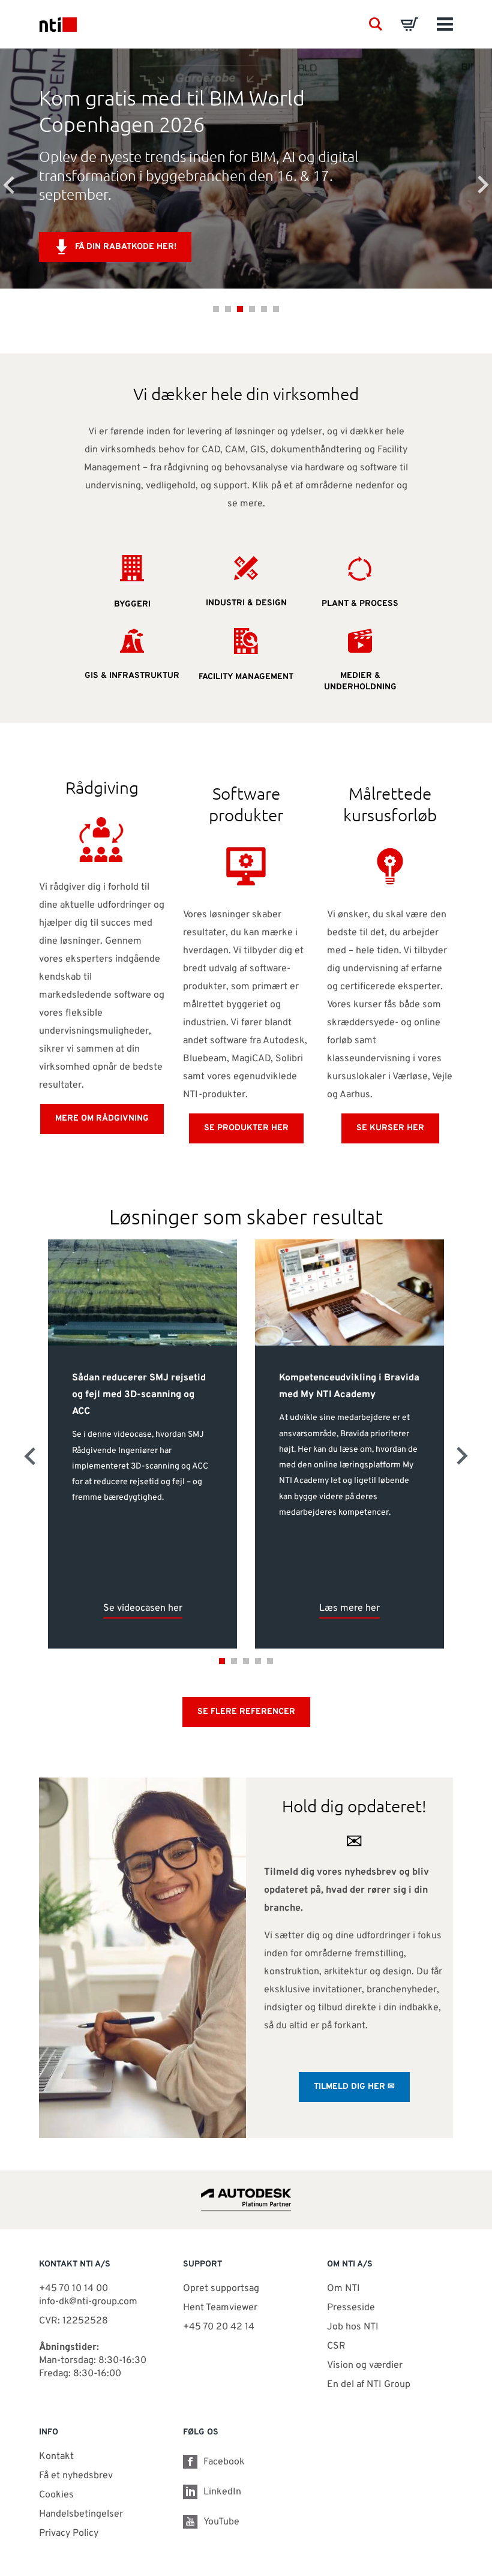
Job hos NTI (353, 2327)
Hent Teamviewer (220, 2308)
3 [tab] (240, 309)
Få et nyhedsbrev (76, 2476)
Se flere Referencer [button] (246, 1712)
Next (483, 185)
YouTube (221, 2522)
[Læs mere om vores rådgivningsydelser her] (102, 839)
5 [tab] (264, 309)
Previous (9, 185)
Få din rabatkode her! (126, 247)
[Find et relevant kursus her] (390, 866)
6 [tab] (276, 309)
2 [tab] (228, 309)
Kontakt (56, 2457)
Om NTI (343, 2289)
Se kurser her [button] (390, 1128)
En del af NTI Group (369, 2385)
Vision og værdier (365, 2365)
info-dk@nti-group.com (88, 2302)
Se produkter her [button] (246, 1128)
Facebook (224, 2462)
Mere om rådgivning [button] (102, 1119)
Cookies (56, 2495)
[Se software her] (246, 866)
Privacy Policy (69, 2533)
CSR (336, 2346)
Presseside (351, 2308)
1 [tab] (216, 309)
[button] (376, 24)
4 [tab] (252, 309)
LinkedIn (222, 2492)
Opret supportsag (221, 2289)
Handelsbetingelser (81, 2514)
